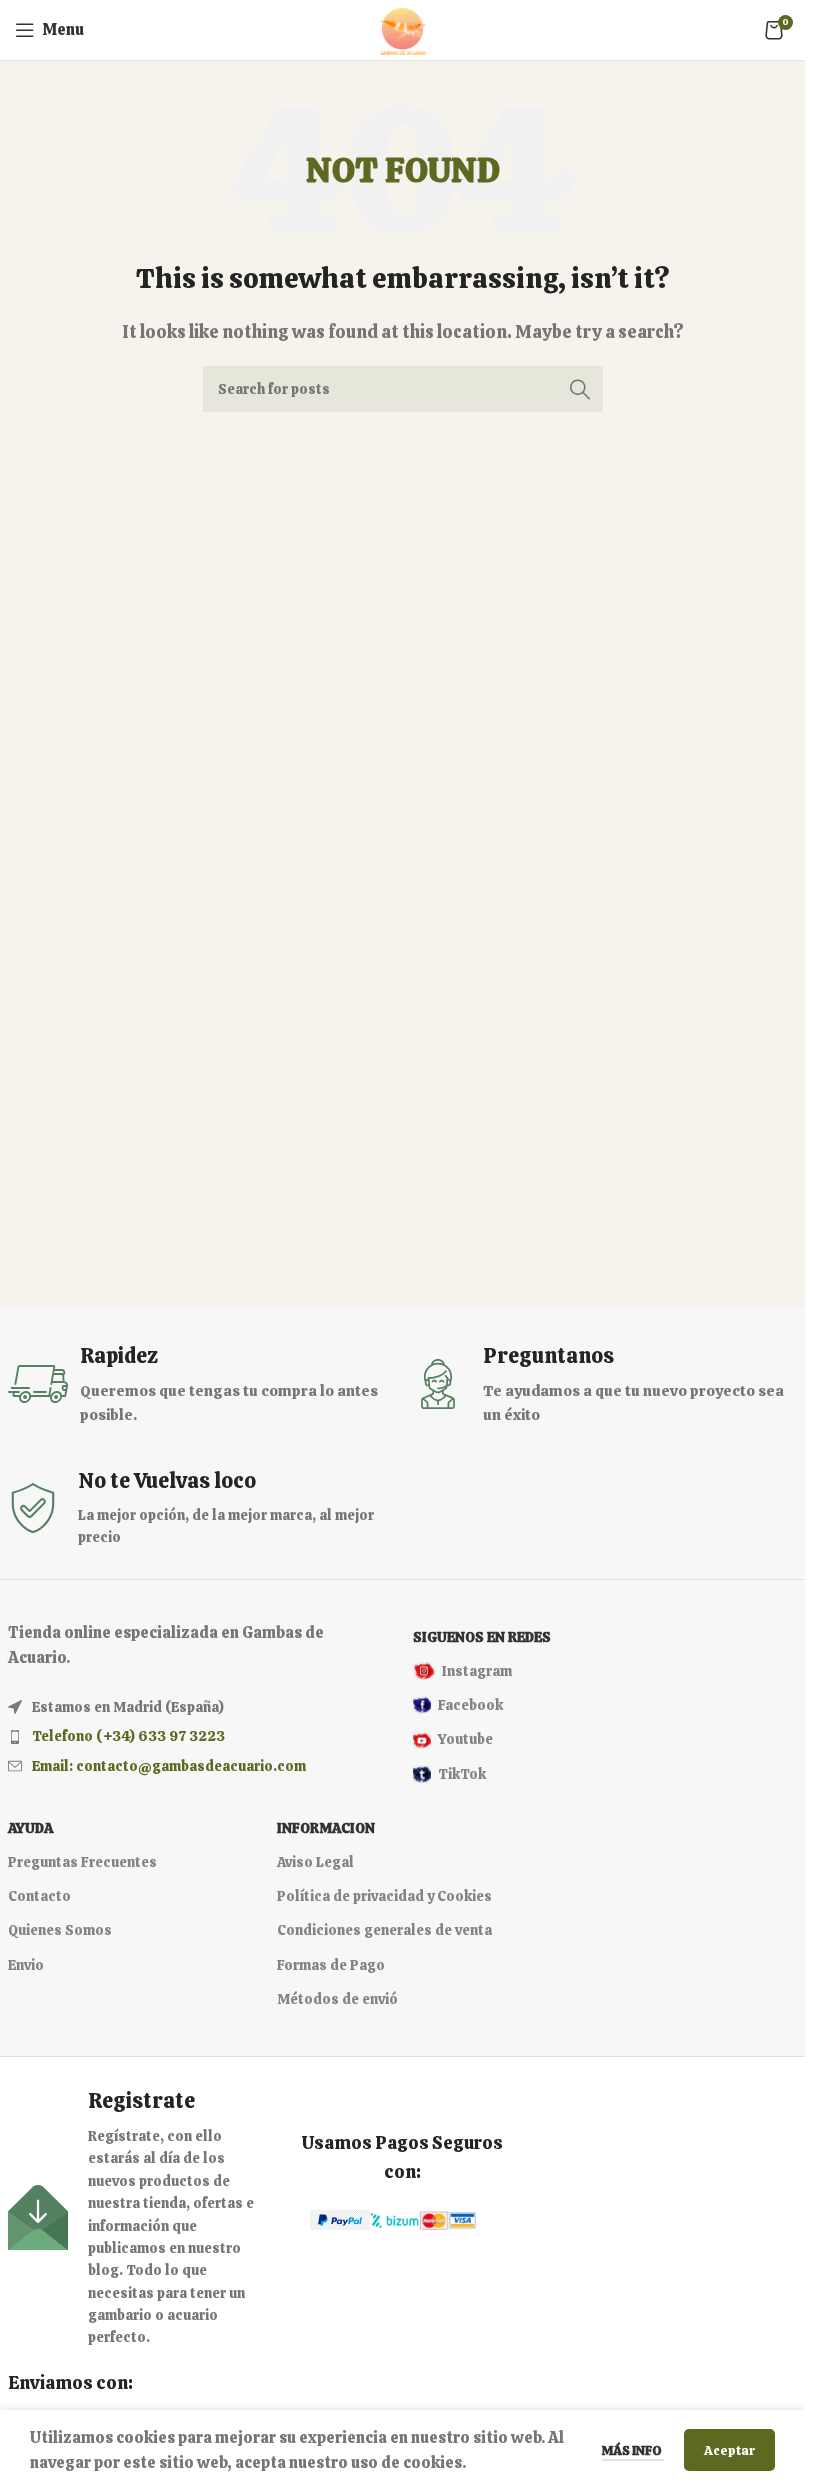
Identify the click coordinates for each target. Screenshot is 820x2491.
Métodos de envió (337, 1999)
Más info (633, 2450)
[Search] (580, 389)
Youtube (465, 1739)
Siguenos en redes (482, 1637)
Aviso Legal (315, 1862)
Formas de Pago (331, 1965)
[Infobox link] (200, 1384)
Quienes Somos (60, 1930)
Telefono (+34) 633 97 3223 (128, 1736)
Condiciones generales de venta (384, 1930)
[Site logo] (403, 28)
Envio (26, 1965)
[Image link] (340, 2218)
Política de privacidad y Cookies (384, 1896)
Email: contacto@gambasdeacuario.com (169, 1766)
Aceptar (729, 2450)
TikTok (462, 1774)
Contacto (39, 1896)
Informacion (326, 1828)
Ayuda (30, 1828)
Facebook (470, 1705)
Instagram (477, 1671)
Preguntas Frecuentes (82, 1862)
